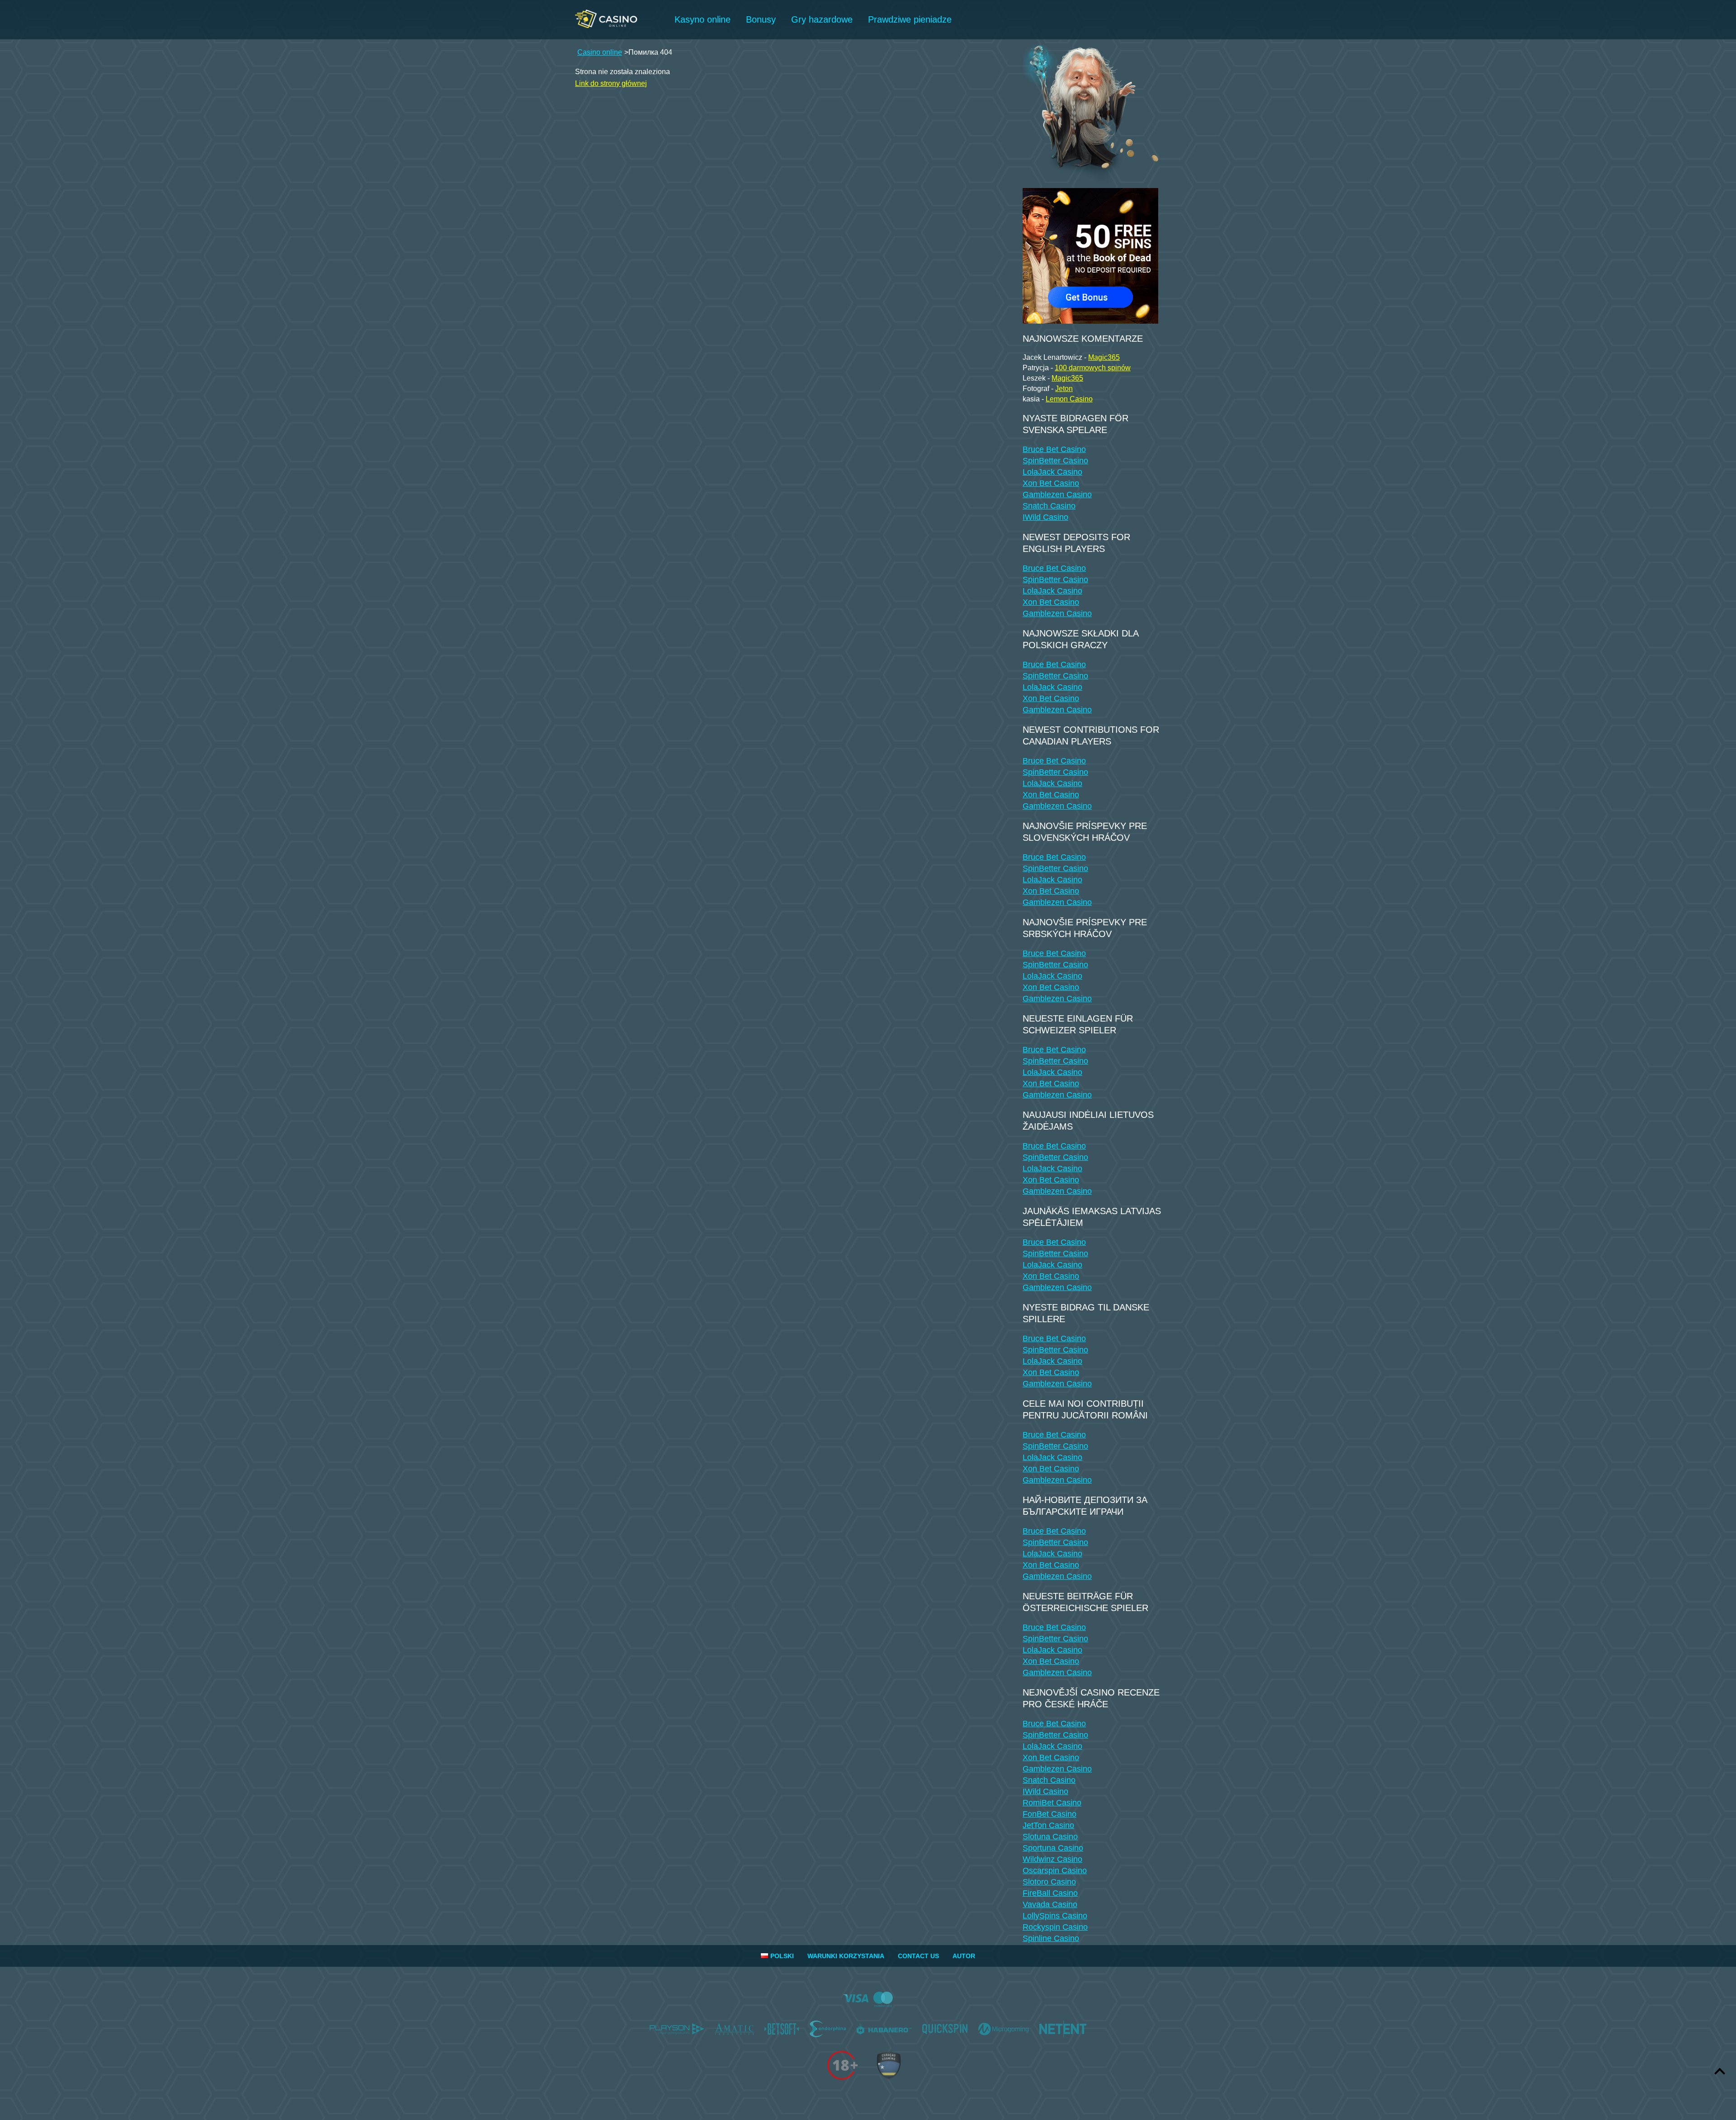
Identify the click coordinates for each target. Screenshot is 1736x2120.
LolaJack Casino (1052, 472)
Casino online (600, 52)
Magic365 (1104, 357)
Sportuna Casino (1053, 1848)
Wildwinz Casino (1052, 1859)
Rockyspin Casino (1055, 1927)
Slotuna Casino (1050, 1837)
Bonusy (761, 19)
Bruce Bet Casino (1054, 449)
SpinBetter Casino (1055, 461)
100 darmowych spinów (1093, 368)
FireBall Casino (1050, 1893)
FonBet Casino (1050, 1814)
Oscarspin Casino (1055, 1870)
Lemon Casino (1069, 399)
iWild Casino (1045, 517)
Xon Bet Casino (1051, 483)
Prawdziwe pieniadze (910, 19)
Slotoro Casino (1049, 1882)
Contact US (918, 1956)
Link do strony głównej (611, 83)
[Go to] (1090, 253)
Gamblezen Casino (1057, 495)
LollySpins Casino (1055, 1916)
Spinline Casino (1051, 1938)
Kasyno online (703, 19)
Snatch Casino (1049, 506)
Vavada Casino (1050, 1904)
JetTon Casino (1048, 1825)
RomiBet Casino (1052, 1803)
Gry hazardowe (822, 19)
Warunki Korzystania (846, 1956)
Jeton (1064, 389)
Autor (964, 1956)
